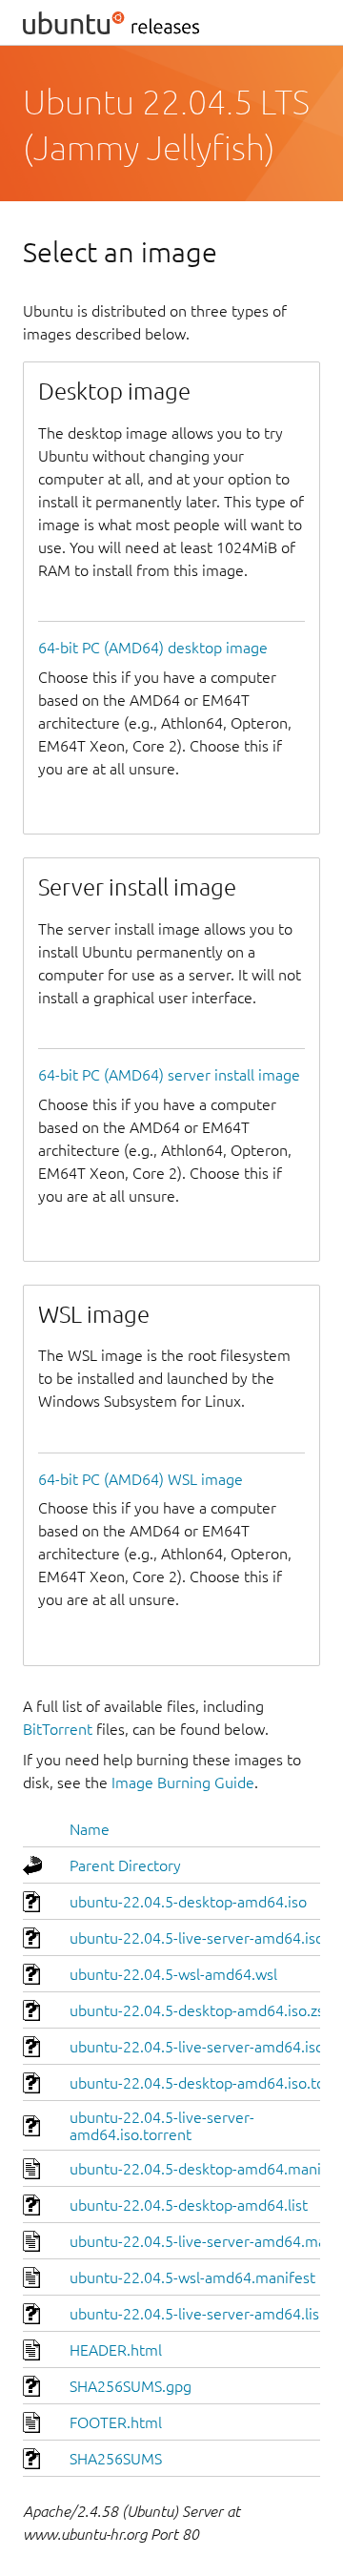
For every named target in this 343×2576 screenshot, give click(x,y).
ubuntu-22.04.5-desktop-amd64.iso (188, 1902)
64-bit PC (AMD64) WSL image (141, 1479)
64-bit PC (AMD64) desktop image (153, 648)
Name (90, 1829)
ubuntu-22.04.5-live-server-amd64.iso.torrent (162, 2126)
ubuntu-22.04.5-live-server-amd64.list (197, 2314)
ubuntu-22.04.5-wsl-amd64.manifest (192, 2277)
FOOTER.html (116, 2422)
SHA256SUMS (116, 2459)
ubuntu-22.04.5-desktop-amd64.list (189, 2205)
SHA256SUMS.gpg (131, 2386)
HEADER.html (116, 2350)
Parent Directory (125, 1865)
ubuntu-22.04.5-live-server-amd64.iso (197, 1938)
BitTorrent (58, 1729)
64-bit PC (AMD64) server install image (169, 1075)
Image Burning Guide (183, 1783)
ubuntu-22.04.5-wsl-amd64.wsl (173, 1974)
